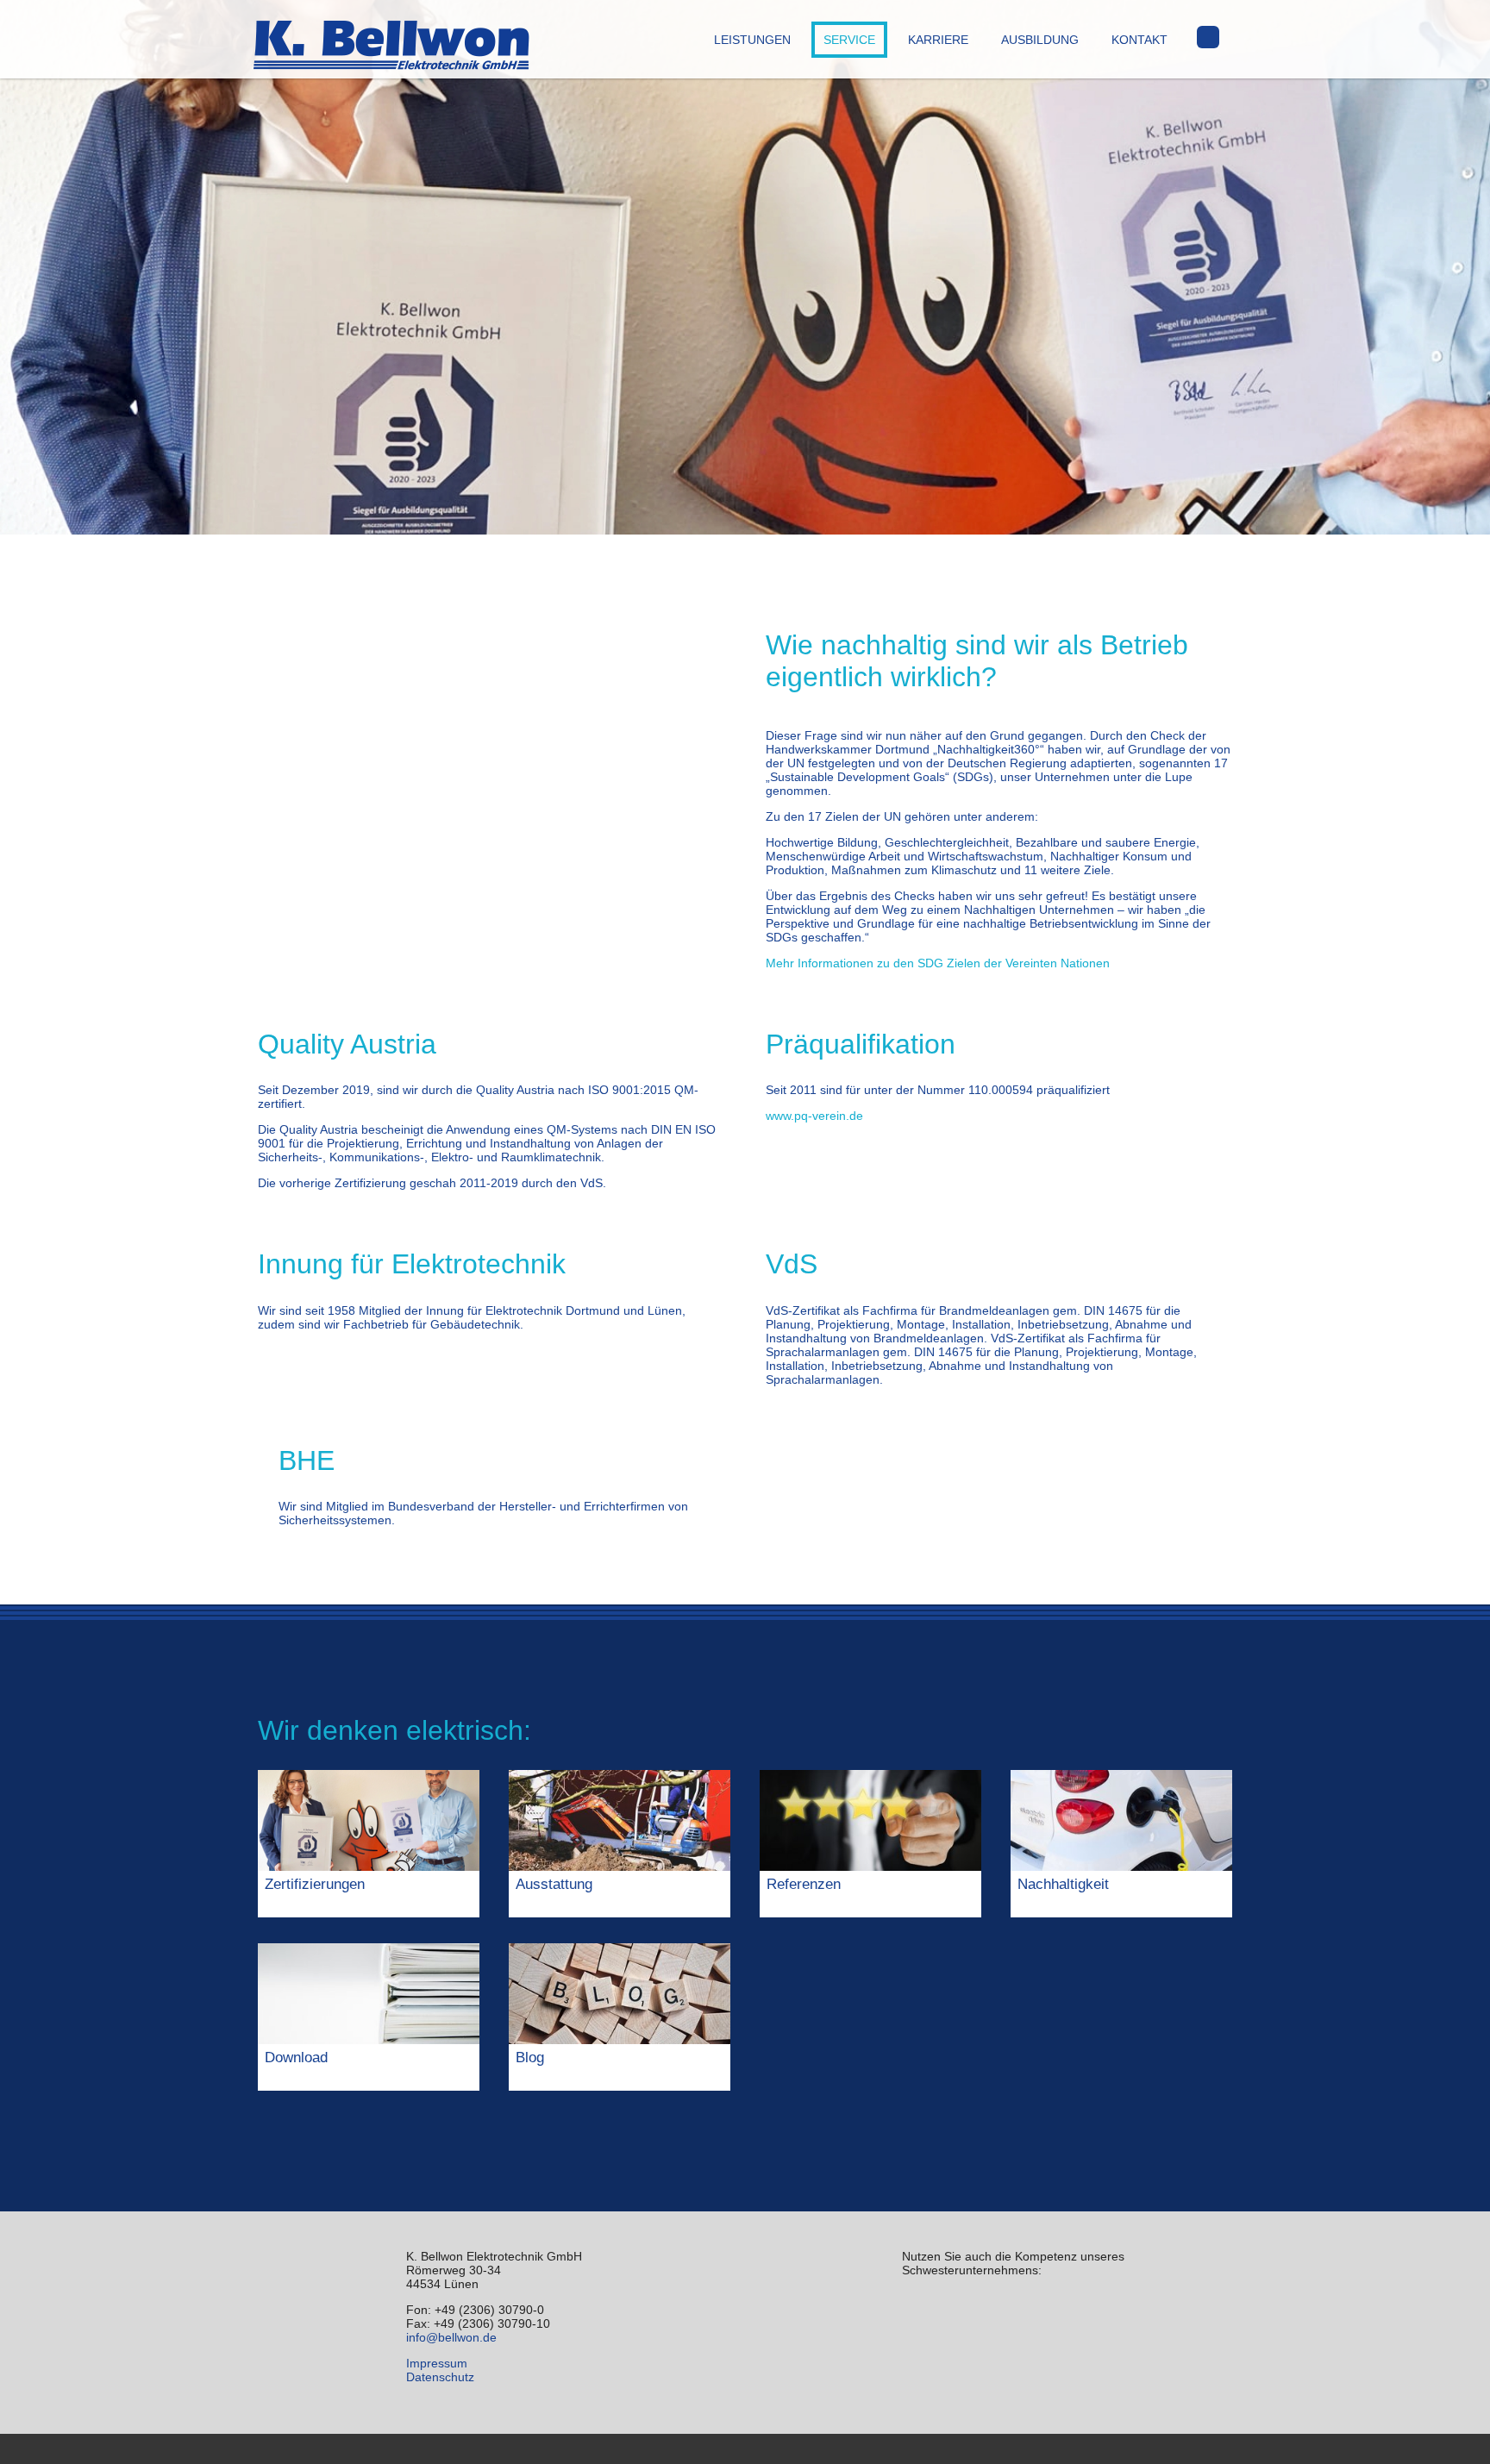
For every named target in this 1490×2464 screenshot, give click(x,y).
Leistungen (752, 40)
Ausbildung (1040, 40)
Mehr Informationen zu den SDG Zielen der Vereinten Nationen (938, 963)
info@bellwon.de (451, 2337)
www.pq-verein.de (814, 1116)
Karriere (938, 40)
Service (849, 40)
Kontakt (1139, 40)
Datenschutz (440, 2377)
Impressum (437, 2363)
